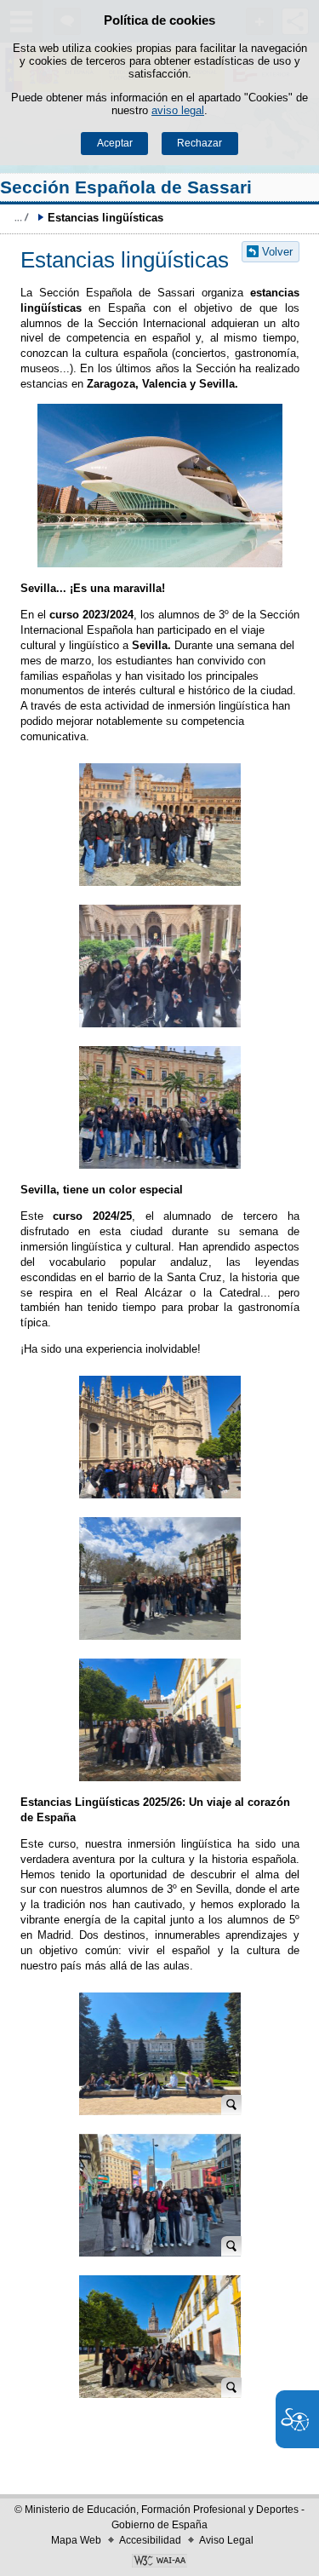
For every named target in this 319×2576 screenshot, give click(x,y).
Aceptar (115, 143)
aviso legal (178, 110)
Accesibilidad (150, 2540)
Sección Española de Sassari (126, 187)
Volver (277, 252)
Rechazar (199, 143)
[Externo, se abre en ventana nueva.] (159, 2562)
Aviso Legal (226, 2540)
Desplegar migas (21, 217)
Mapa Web (76, 2540)
